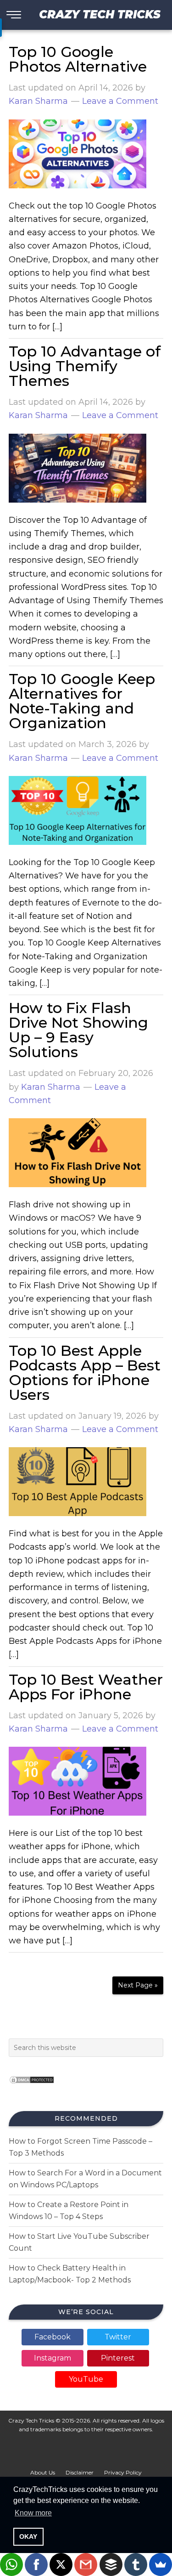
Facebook (53, 2337)
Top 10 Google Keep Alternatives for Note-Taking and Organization (82, 701)
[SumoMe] (161, 2565)
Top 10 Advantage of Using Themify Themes (85, 366)
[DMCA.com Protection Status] (32, 2086)
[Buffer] (111, 2565)
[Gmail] (86, 2565)
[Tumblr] (136, 2565)
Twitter (118, 2337)
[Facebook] (36, 2565)
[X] (61, 2565)
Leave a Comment (120, 101)
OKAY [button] (28, 2536)
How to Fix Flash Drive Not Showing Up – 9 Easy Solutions (78, 1030)
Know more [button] (33, 2513)
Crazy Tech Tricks (100, 14)
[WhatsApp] (11, 2565)
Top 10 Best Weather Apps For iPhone (86, 1687)
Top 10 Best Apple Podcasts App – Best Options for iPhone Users (85, 1373)
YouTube (86, 2379)
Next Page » (138, 1985)
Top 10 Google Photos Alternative (78, 59)
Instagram (53, 2358)
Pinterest (118, 2358)
